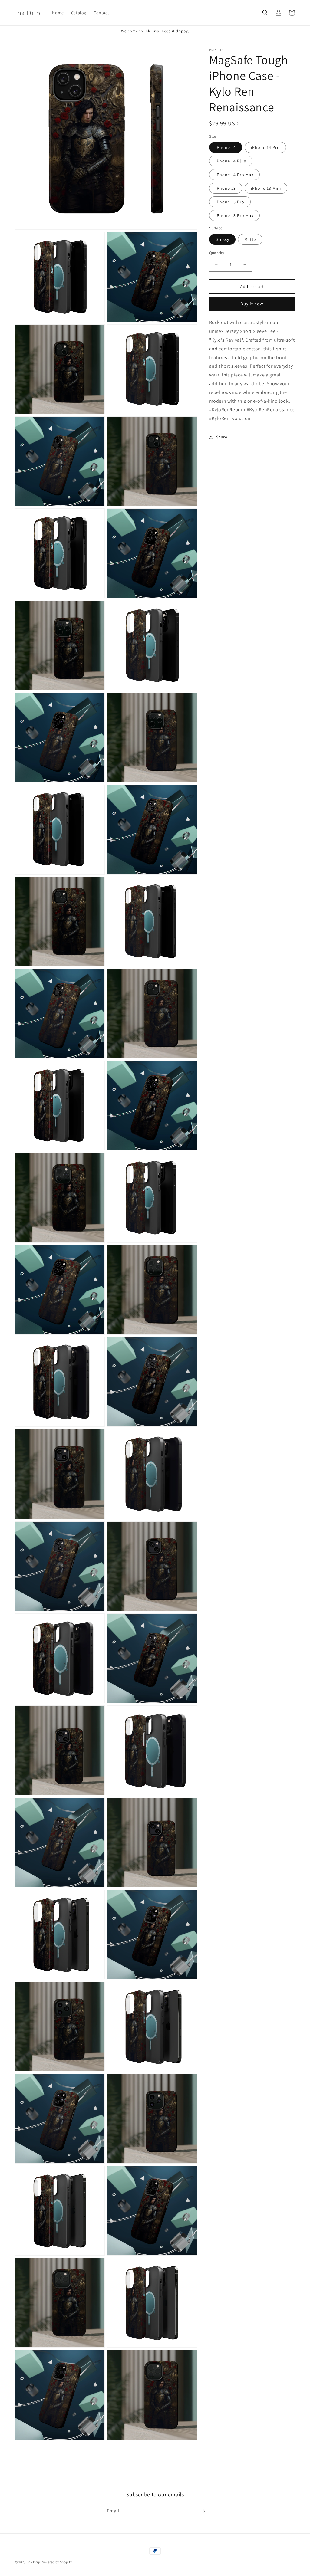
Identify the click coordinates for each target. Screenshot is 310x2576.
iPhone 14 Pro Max (234, 175)
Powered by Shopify (56, 2562)
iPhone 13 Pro (230, 202)
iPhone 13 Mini (266, 188)
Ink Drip (34, 2562)
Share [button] (222, 437)
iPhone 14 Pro (265, 147)
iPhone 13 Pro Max (234, 215)
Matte (250, 239)
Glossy (222, 239)
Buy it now (252, 304)
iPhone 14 (226, 147)
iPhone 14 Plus (231, 161)
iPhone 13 (226, 188)
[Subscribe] (203, 2511)
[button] (265, 13)
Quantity (217, 253)
